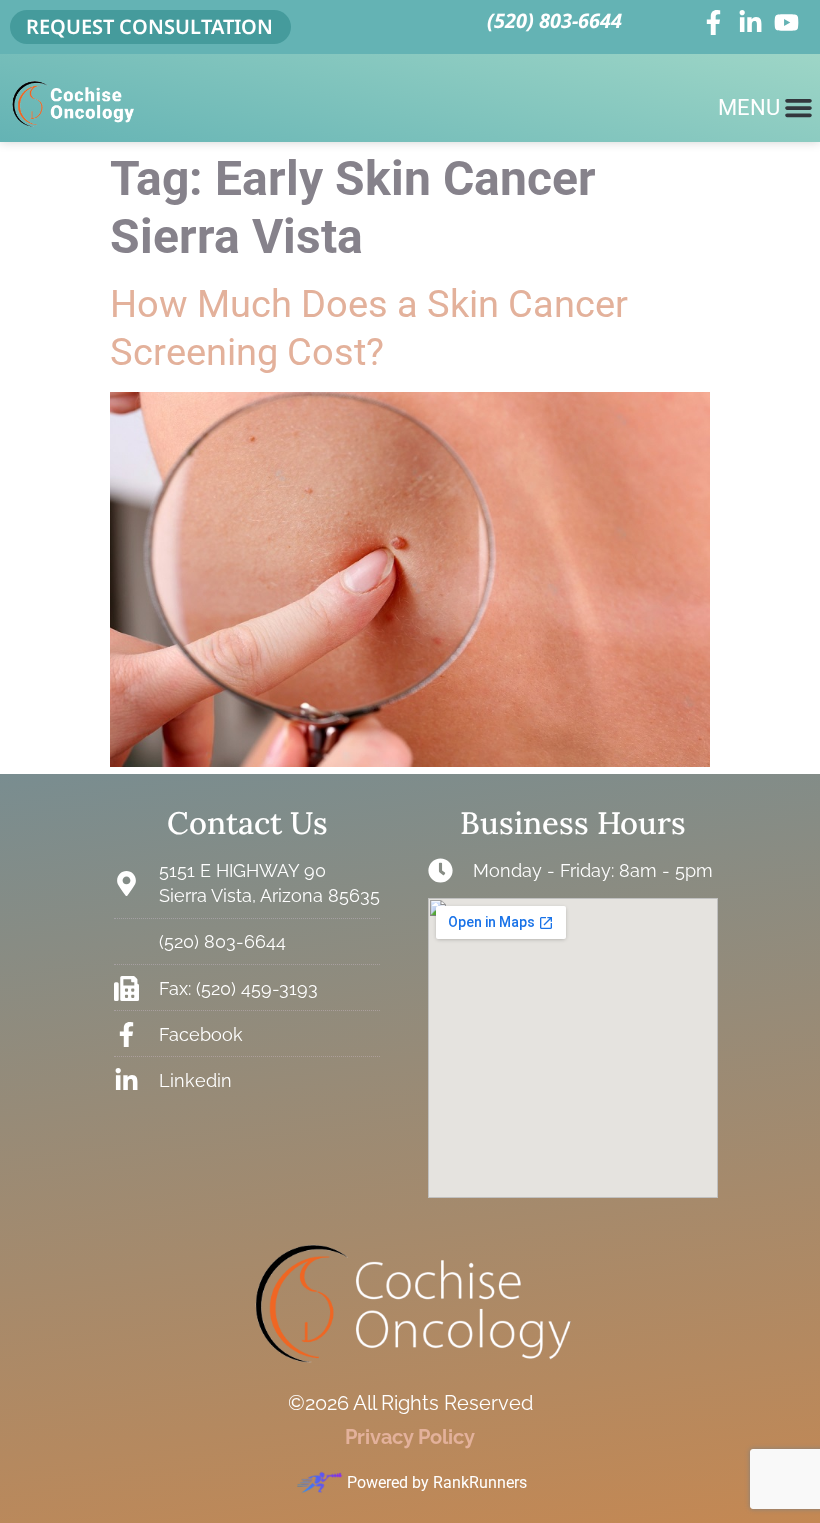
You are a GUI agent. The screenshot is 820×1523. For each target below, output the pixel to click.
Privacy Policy (410, 1437)
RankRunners (480, 1482)
